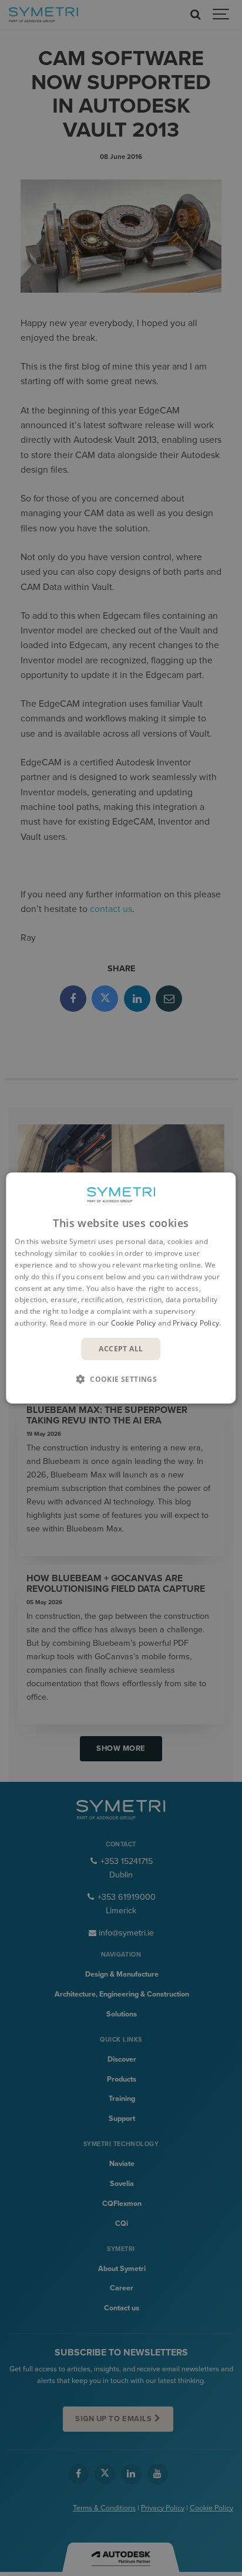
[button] (121, 1379)
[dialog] (121, 1288)
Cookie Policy (134, 1323)
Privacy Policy (196, 1323)
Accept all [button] (121, 1349)
